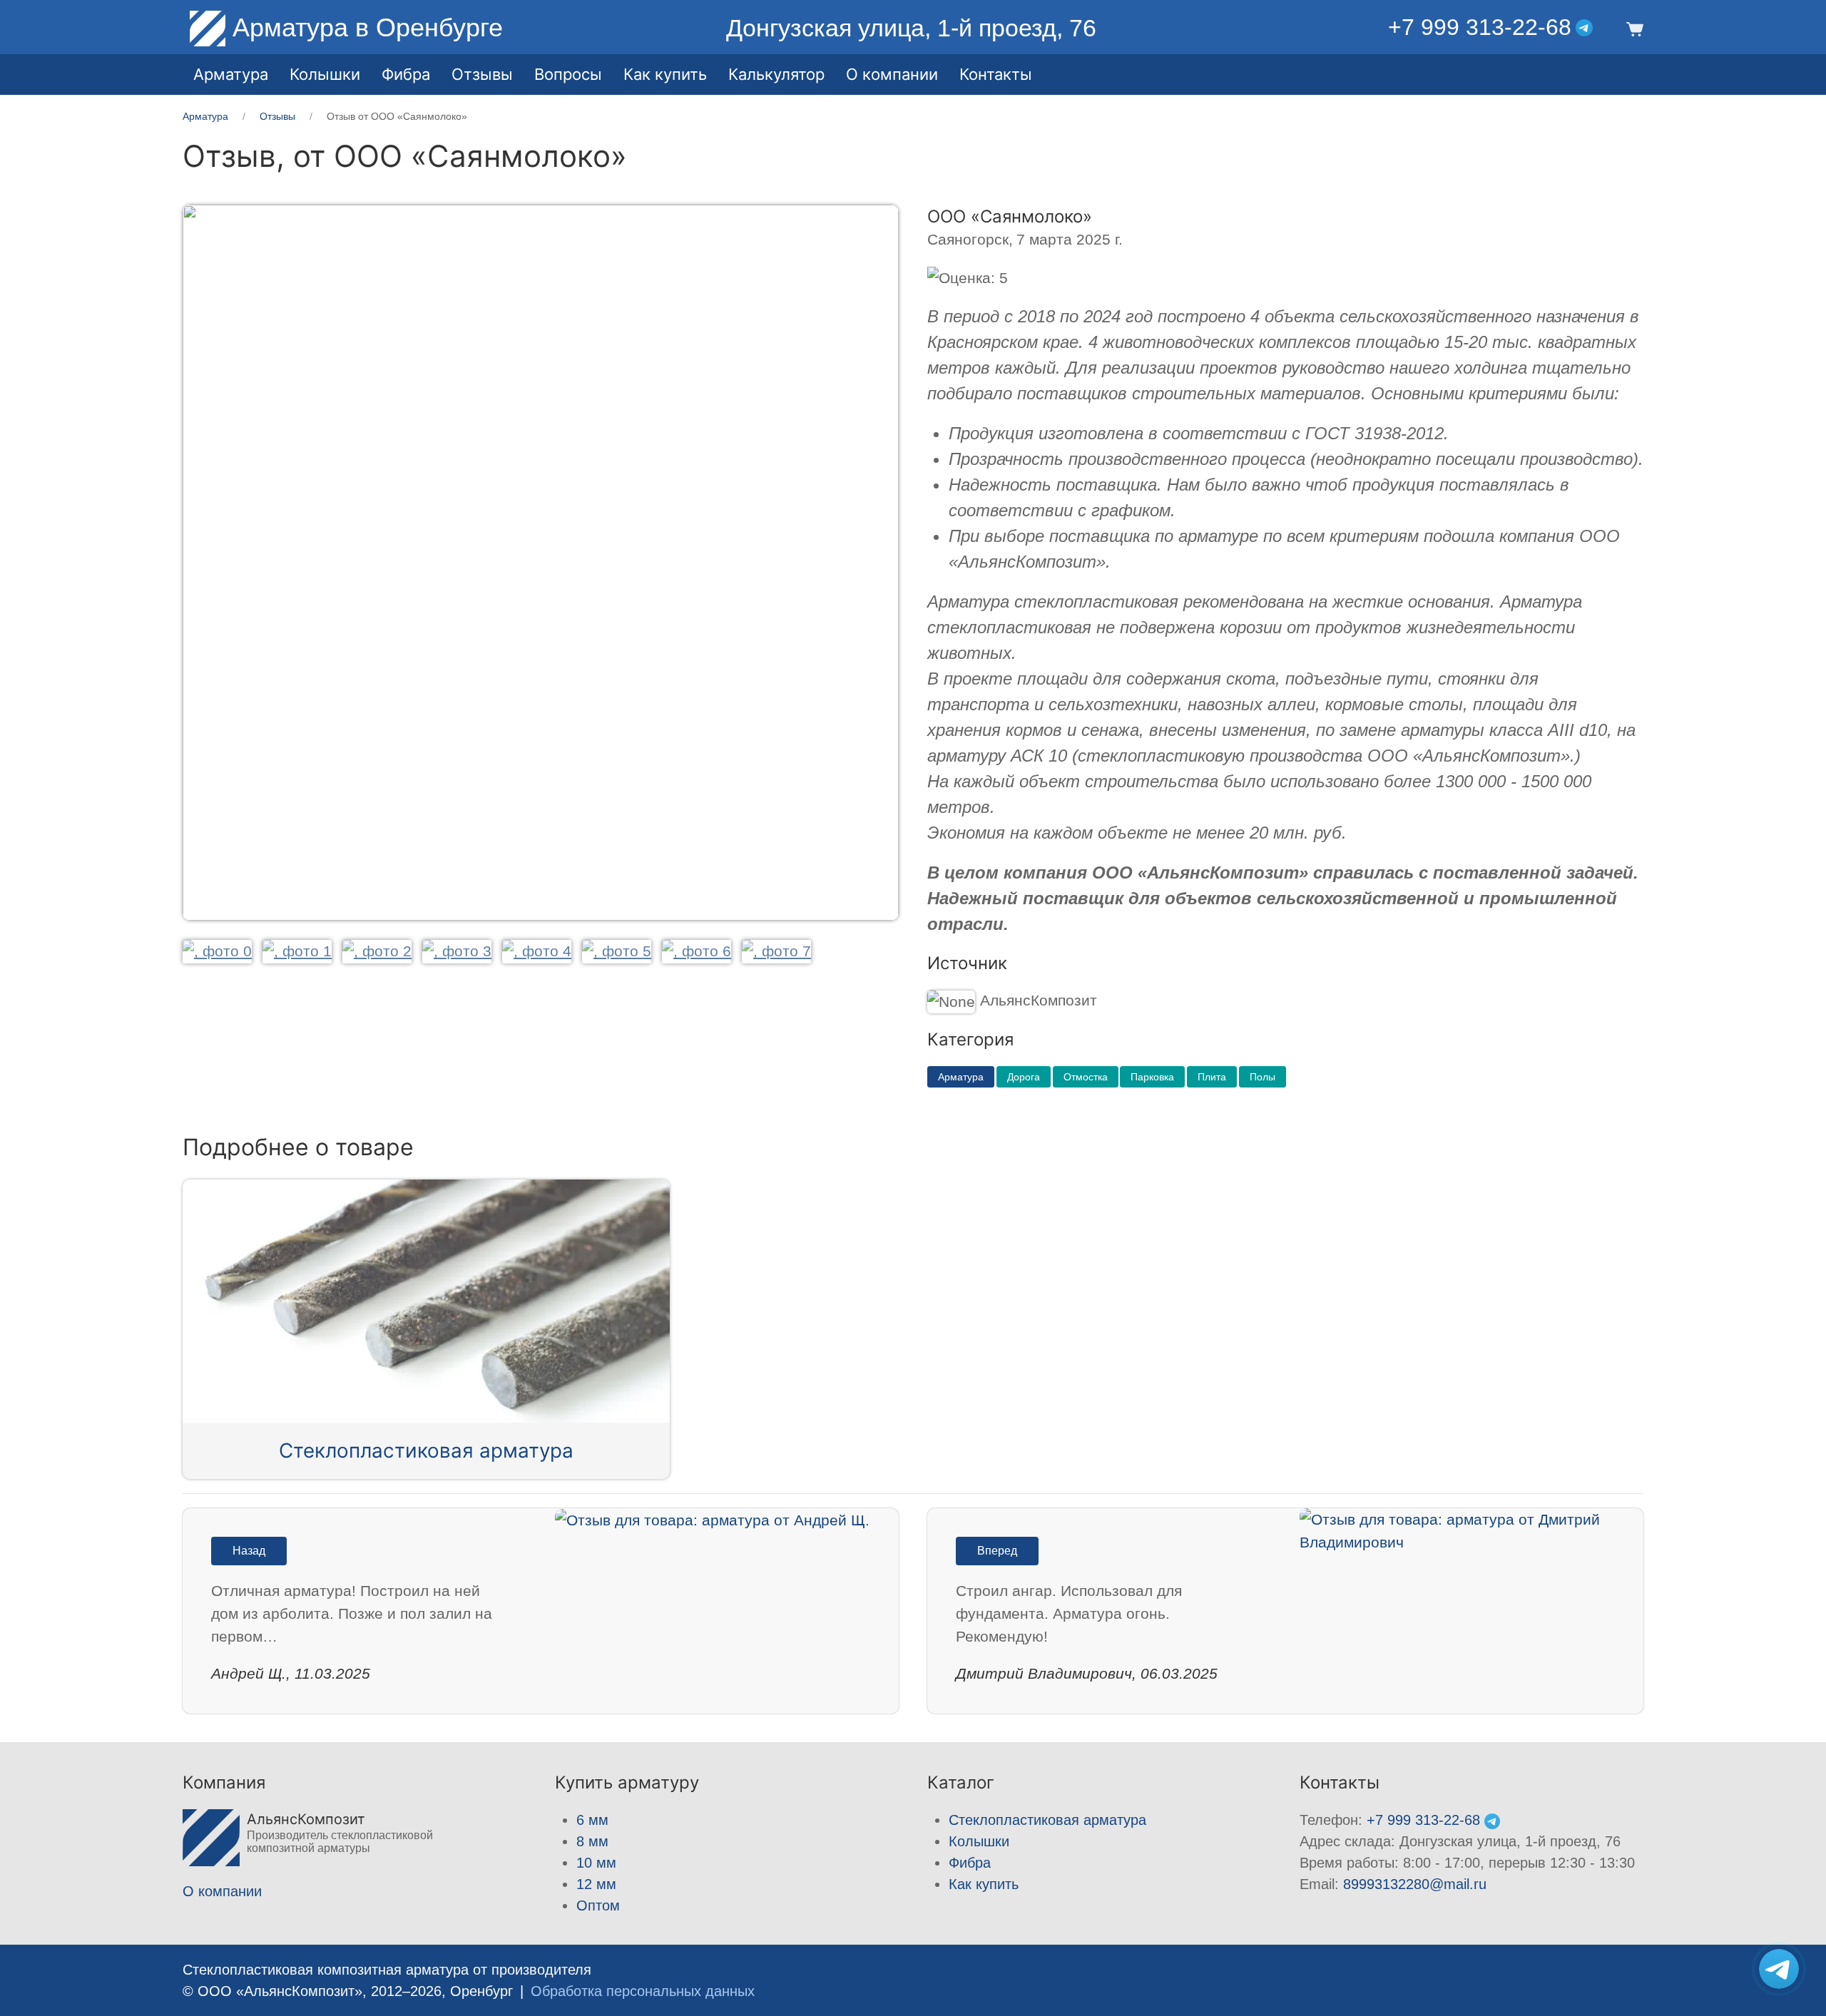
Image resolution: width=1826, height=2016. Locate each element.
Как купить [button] (665, 74)
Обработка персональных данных (643, 1991)
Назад (249, 1551)
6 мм (592, 1820)
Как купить (984, 1884)
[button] (1632, 28)
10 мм (596, 1863)
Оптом (598, 1905)
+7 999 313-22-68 (1480, 27)
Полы (1263, 1077)
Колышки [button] (325, 74)
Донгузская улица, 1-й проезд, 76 (911, 28)
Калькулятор (776, 74)
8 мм (592, 1841)
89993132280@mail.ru (1415, 1884)
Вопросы (568, 74)
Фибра (406, 74)
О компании (892, 74)
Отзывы (482, 74)
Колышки (979, 1841)
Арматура (961, 1077)
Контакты (996, 74)
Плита (1212, 1077)
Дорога (1024, 1077)
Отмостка (1086, 1077)
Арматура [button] (231, 74)
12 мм (596, 1884)
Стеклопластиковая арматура (426, 1450)
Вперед (997, 1551)
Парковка (1152, 1077)
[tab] (217, 951)
